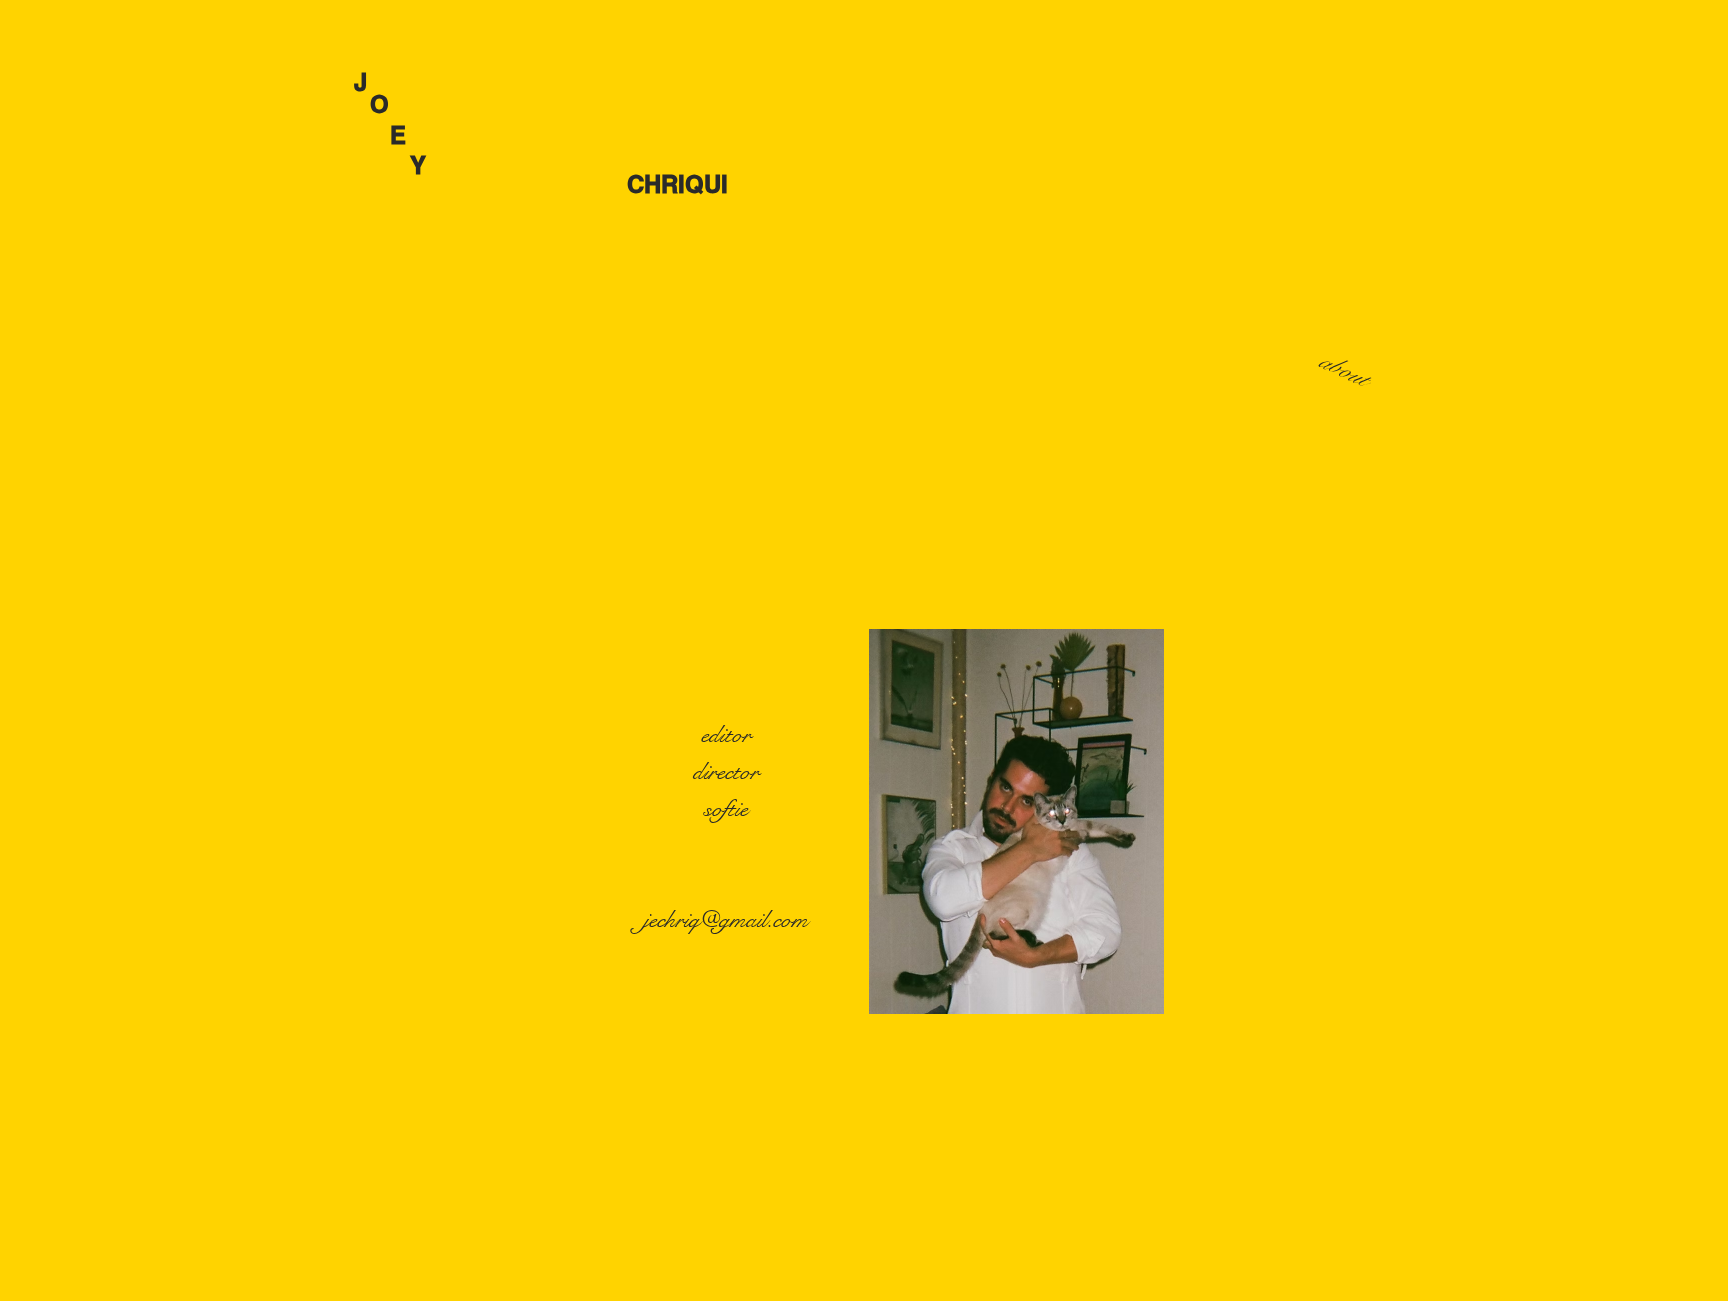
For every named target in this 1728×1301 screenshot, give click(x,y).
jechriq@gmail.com (726, 920)
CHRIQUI (541, 184)
